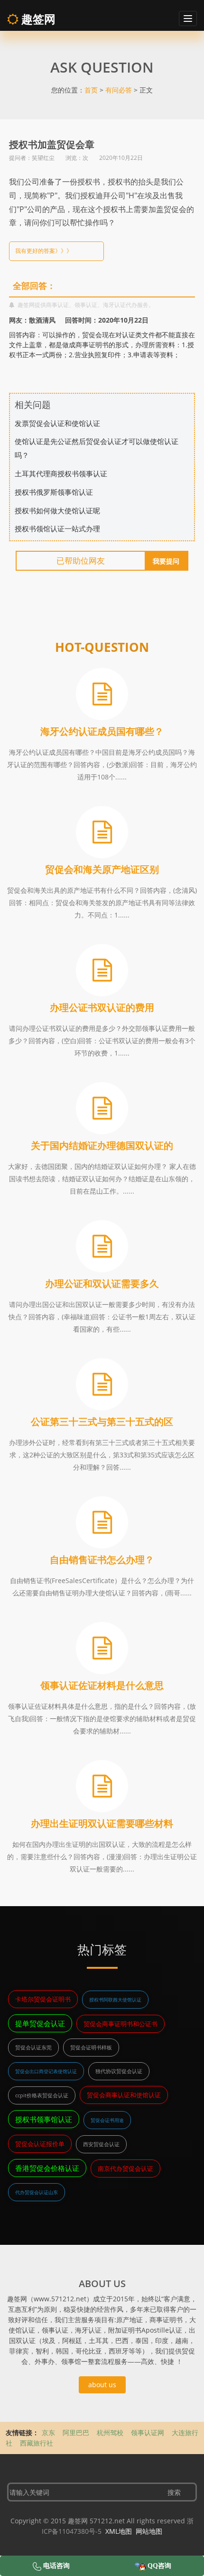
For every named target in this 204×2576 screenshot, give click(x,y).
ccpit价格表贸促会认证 (42, 2095)
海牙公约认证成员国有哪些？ (102, 731)
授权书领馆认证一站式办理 (57, 528)
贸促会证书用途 (107, 2120)
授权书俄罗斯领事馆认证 (54, 492)
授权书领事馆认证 (44, 2119)
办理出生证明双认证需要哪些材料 (102, 1823)
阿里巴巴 (76, 2432)
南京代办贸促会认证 (125, 2168)
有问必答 (119, 90)
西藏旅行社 (37, 2443)
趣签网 (37, 19)
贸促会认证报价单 (40, 2144)
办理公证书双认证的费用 (102, 1007)
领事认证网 (148, 2432)
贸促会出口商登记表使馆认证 (46, 2071)
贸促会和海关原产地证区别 (102, 869)
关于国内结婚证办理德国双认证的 (102, 1145)
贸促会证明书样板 (91, 2047)
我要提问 (166, 561)
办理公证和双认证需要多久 (102, 1283)
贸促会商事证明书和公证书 (121, 2024)
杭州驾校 (110, 2432)
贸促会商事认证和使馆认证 (124, 2095)
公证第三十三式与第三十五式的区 (102, 1422)
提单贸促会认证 (40, 2023)
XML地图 (119, 2531)
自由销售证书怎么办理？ (102, 1560)
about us (102, 2385)
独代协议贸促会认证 (119, 2071)
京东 (48, 2432)
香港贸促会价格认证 (47, 2168)
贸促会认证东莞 (33, 2047)
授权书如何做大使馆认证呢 (57, 510)
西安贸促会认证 (101, 2144)
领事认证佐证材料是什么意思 (102, 1685)
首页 (91, 90)
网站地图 (149, 2531)
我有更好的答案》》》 (44, 251)
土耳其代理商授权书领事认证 (61, 473)
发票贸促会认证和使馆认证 (57, 423)
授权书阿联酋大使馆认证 (115, 2000)
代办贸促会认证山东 (37, 2192)
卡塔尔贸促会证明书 (43, 1999)
